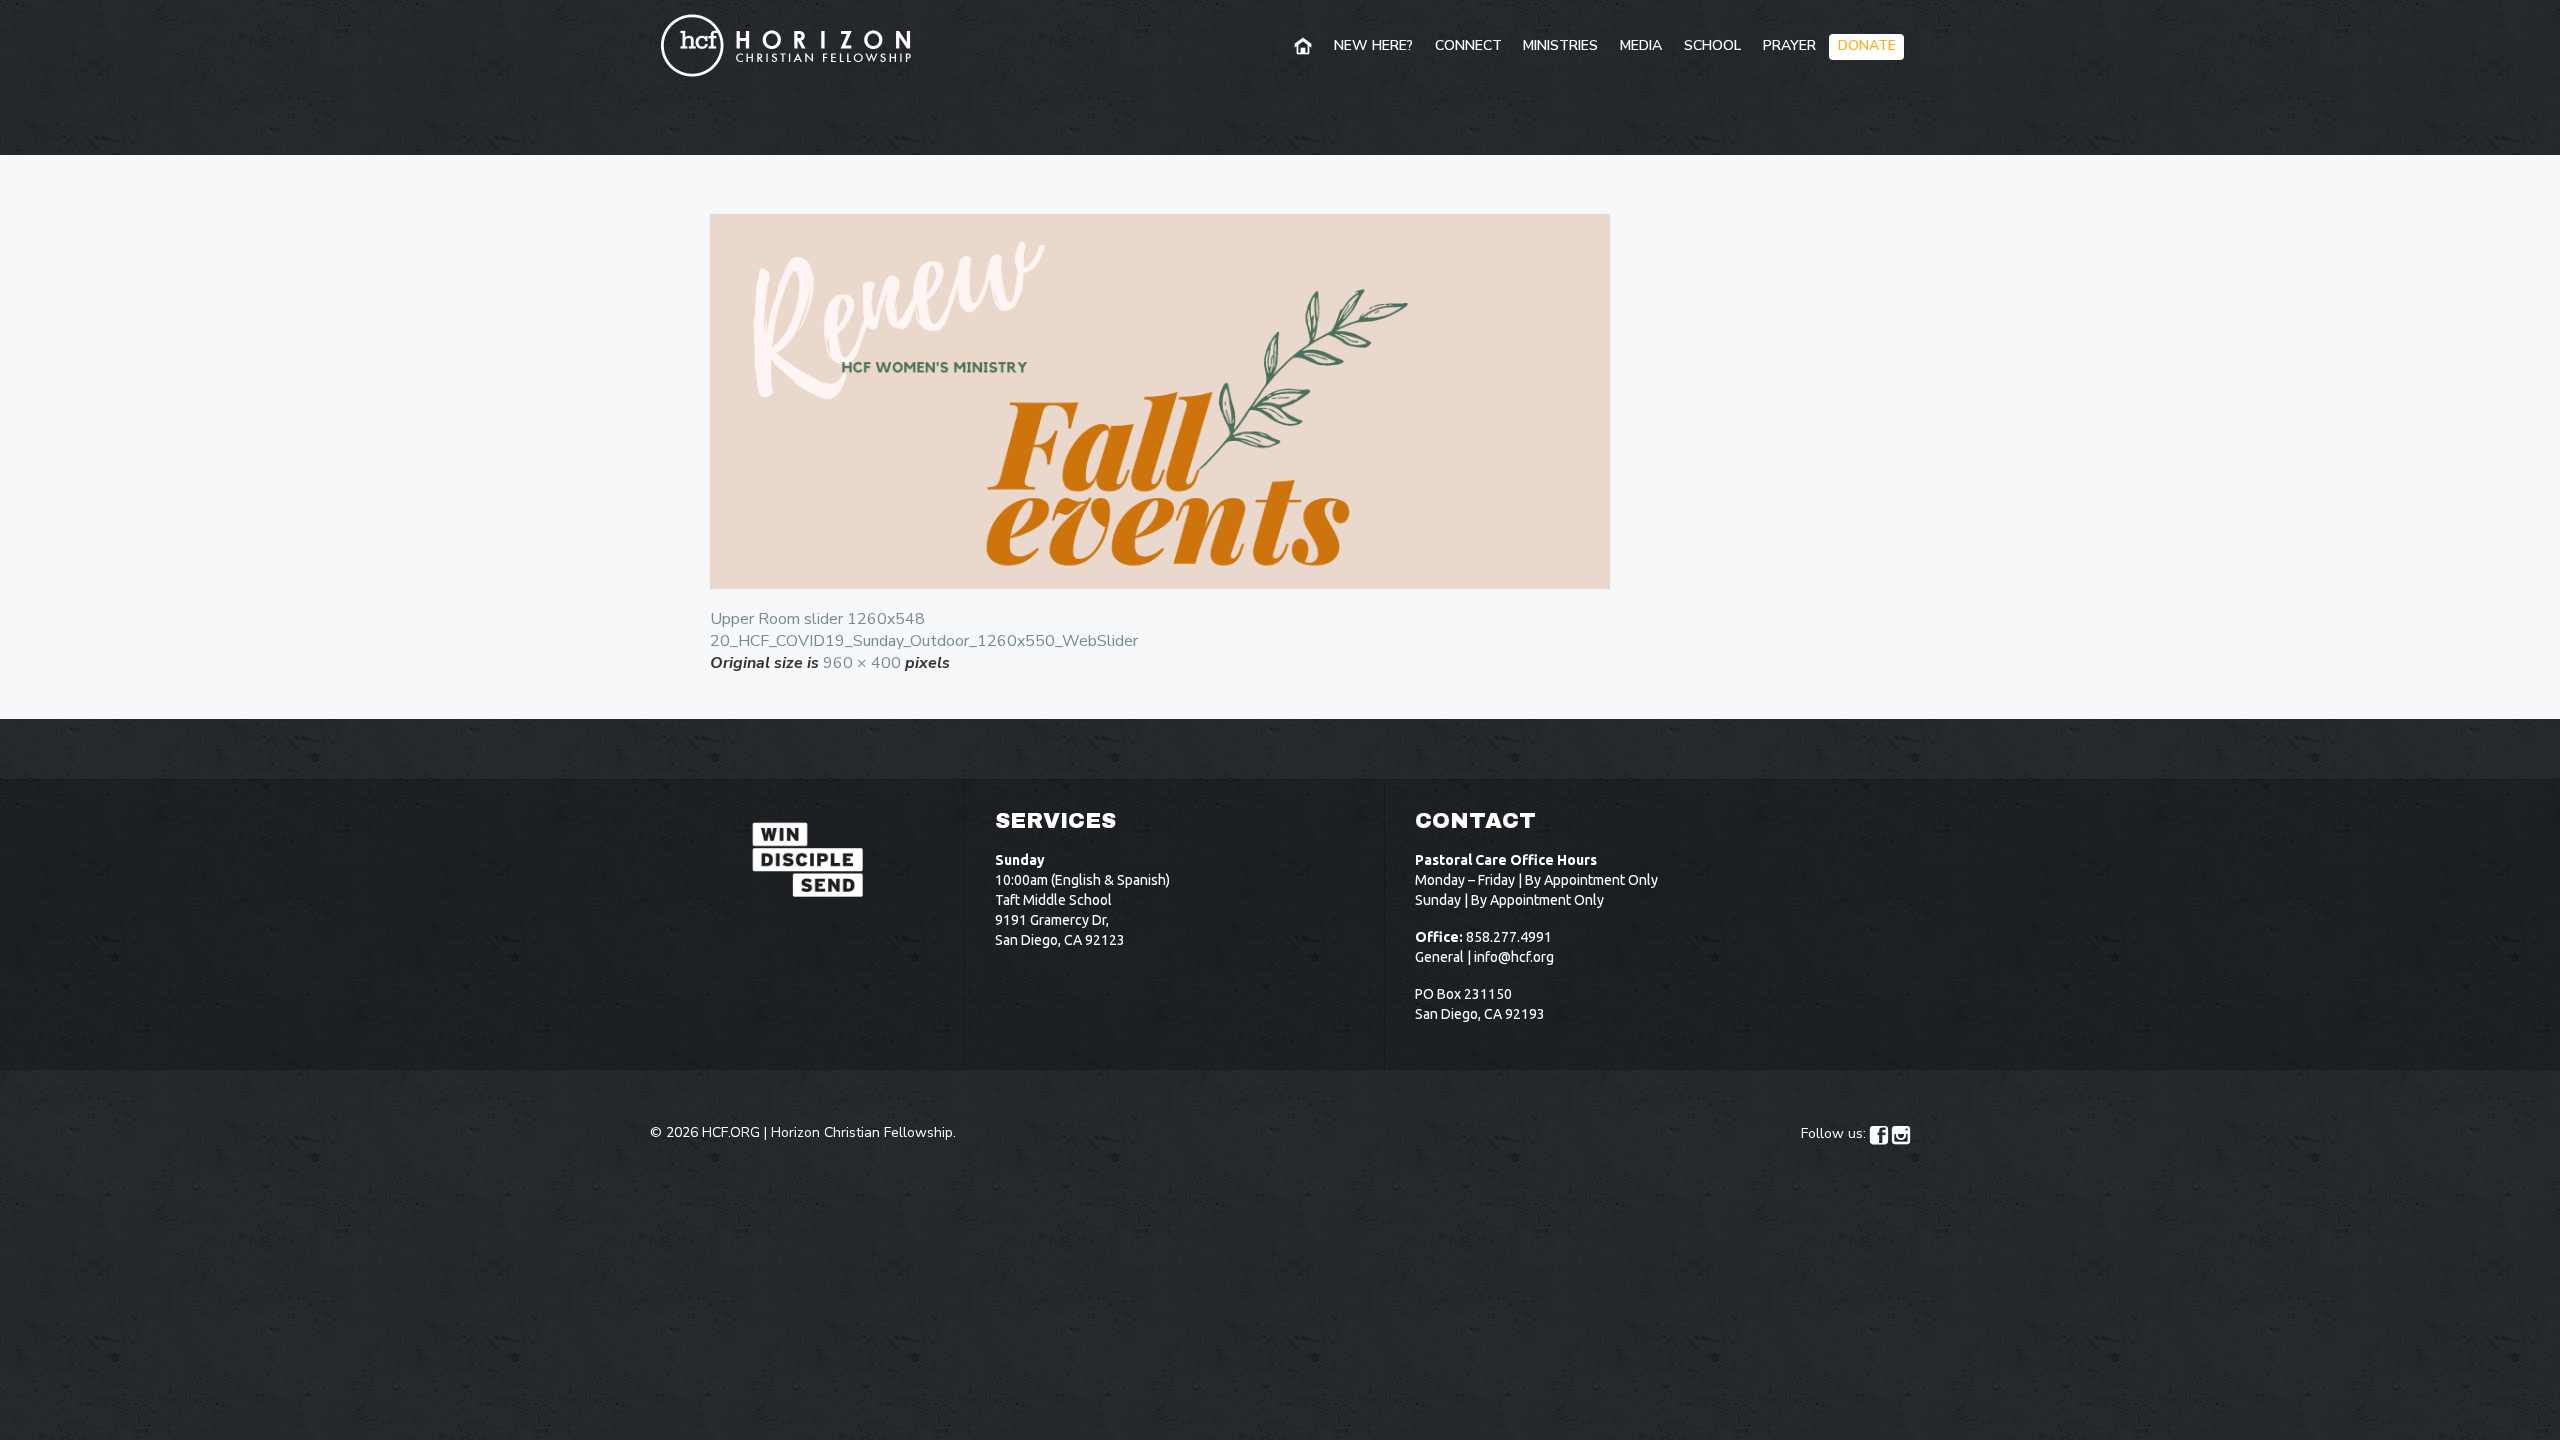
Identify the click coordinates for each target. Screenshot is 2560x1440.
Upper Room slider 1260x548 (817, 619)
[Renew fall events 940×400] (1280, 401)
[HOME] (1304, 47)
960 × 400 (862, 663)
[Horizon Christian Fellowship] (787, 45)
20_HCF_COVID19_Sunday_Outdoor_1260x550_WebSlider (924, 641)
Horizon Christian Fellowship (862, 1132)
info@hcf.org (1514, 957)
